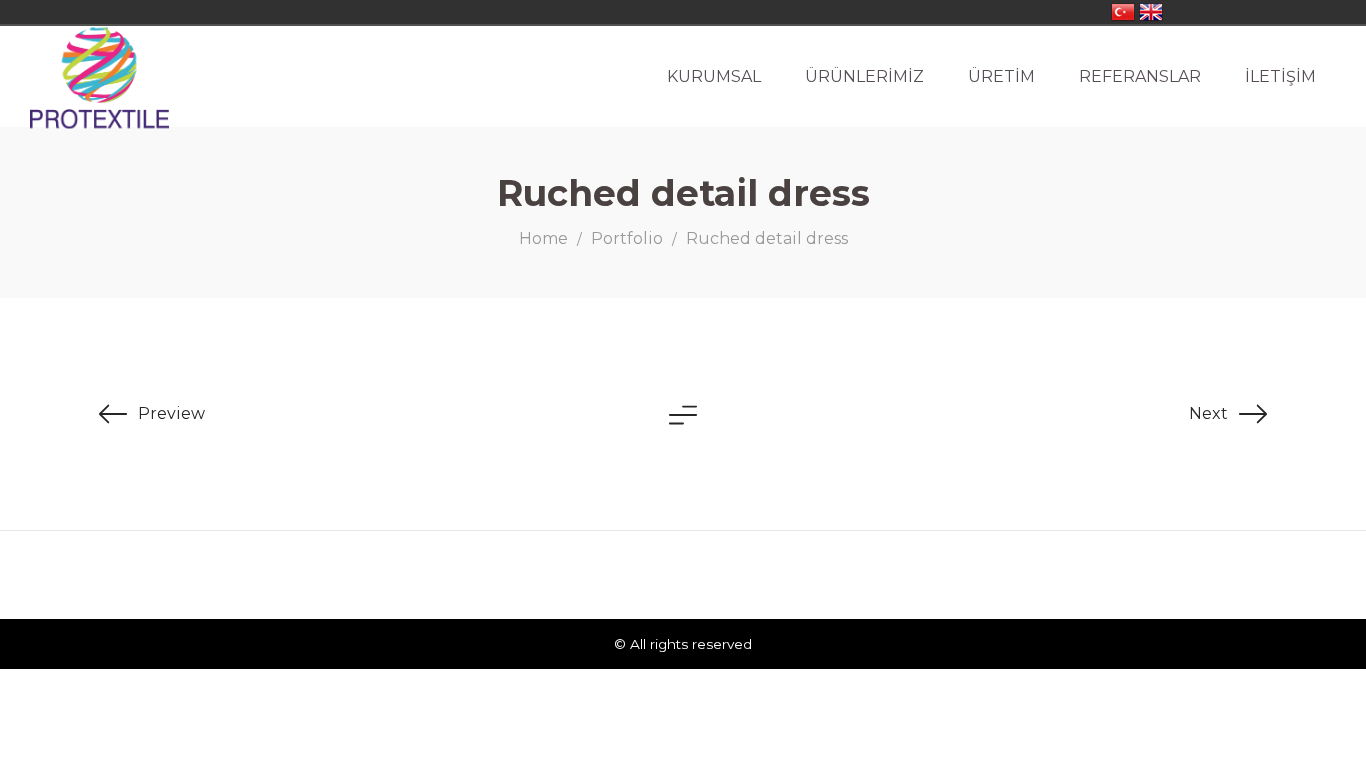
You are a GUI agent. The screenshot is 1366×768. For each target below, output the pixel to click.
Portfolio (627, 238)
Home (543, 238)
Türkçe (1123, 12)
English (1151, 12)
